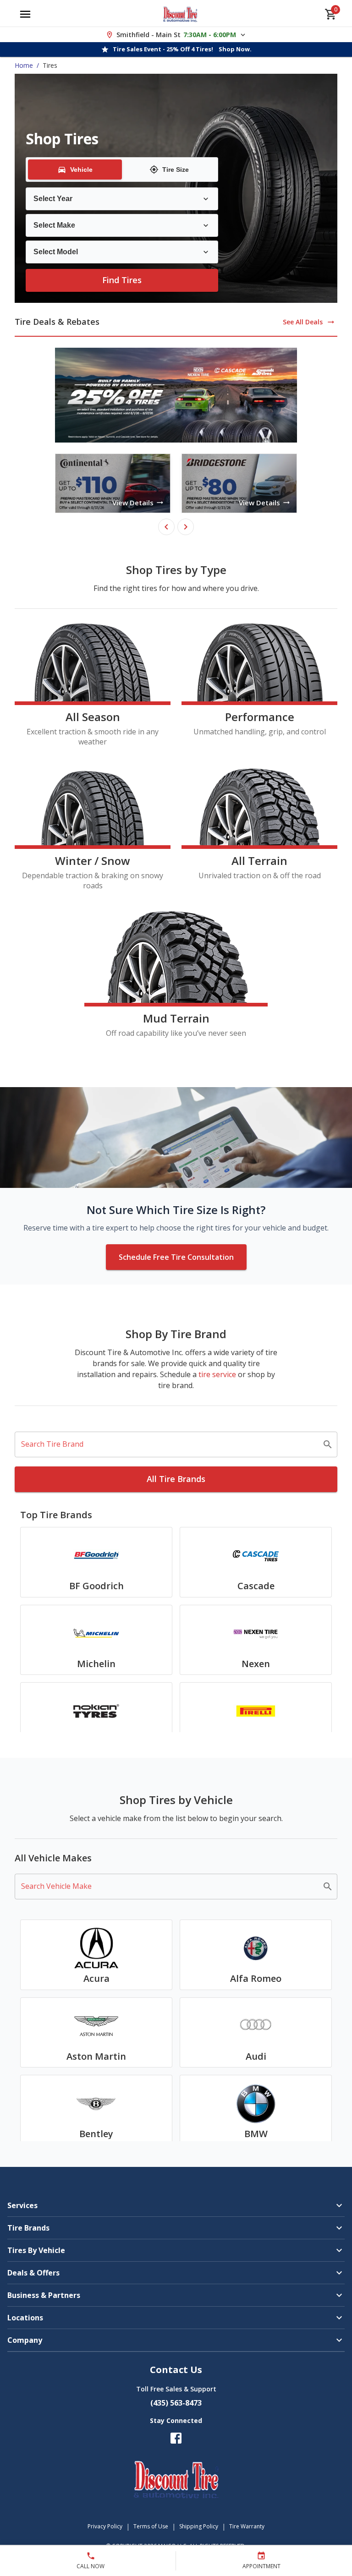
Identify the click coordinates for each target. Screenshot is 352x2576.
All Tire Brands (176, 1479)
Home (24, 65)
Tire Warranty (247, 2526)
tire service (217, 1374)
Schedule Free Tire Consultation (176, 1257)
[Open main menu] (25, 14)
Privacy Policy (105, 2526)
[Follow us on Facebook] (176, 2438)
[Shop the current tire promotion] (176, 395)
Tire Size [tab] (176, 170)
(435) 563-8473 (176, 2403)
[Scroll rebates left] (166, 527)
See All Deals (303, 322)
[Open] (328, 1444)
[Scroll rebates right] (186, 527)
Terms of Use (151, 2526)
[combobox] (169, 1444)
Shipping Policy (199, 2526)
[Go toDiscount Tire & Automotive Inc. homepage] (180, 14)
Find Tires (122, 280)
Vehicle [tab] (81, 170)
